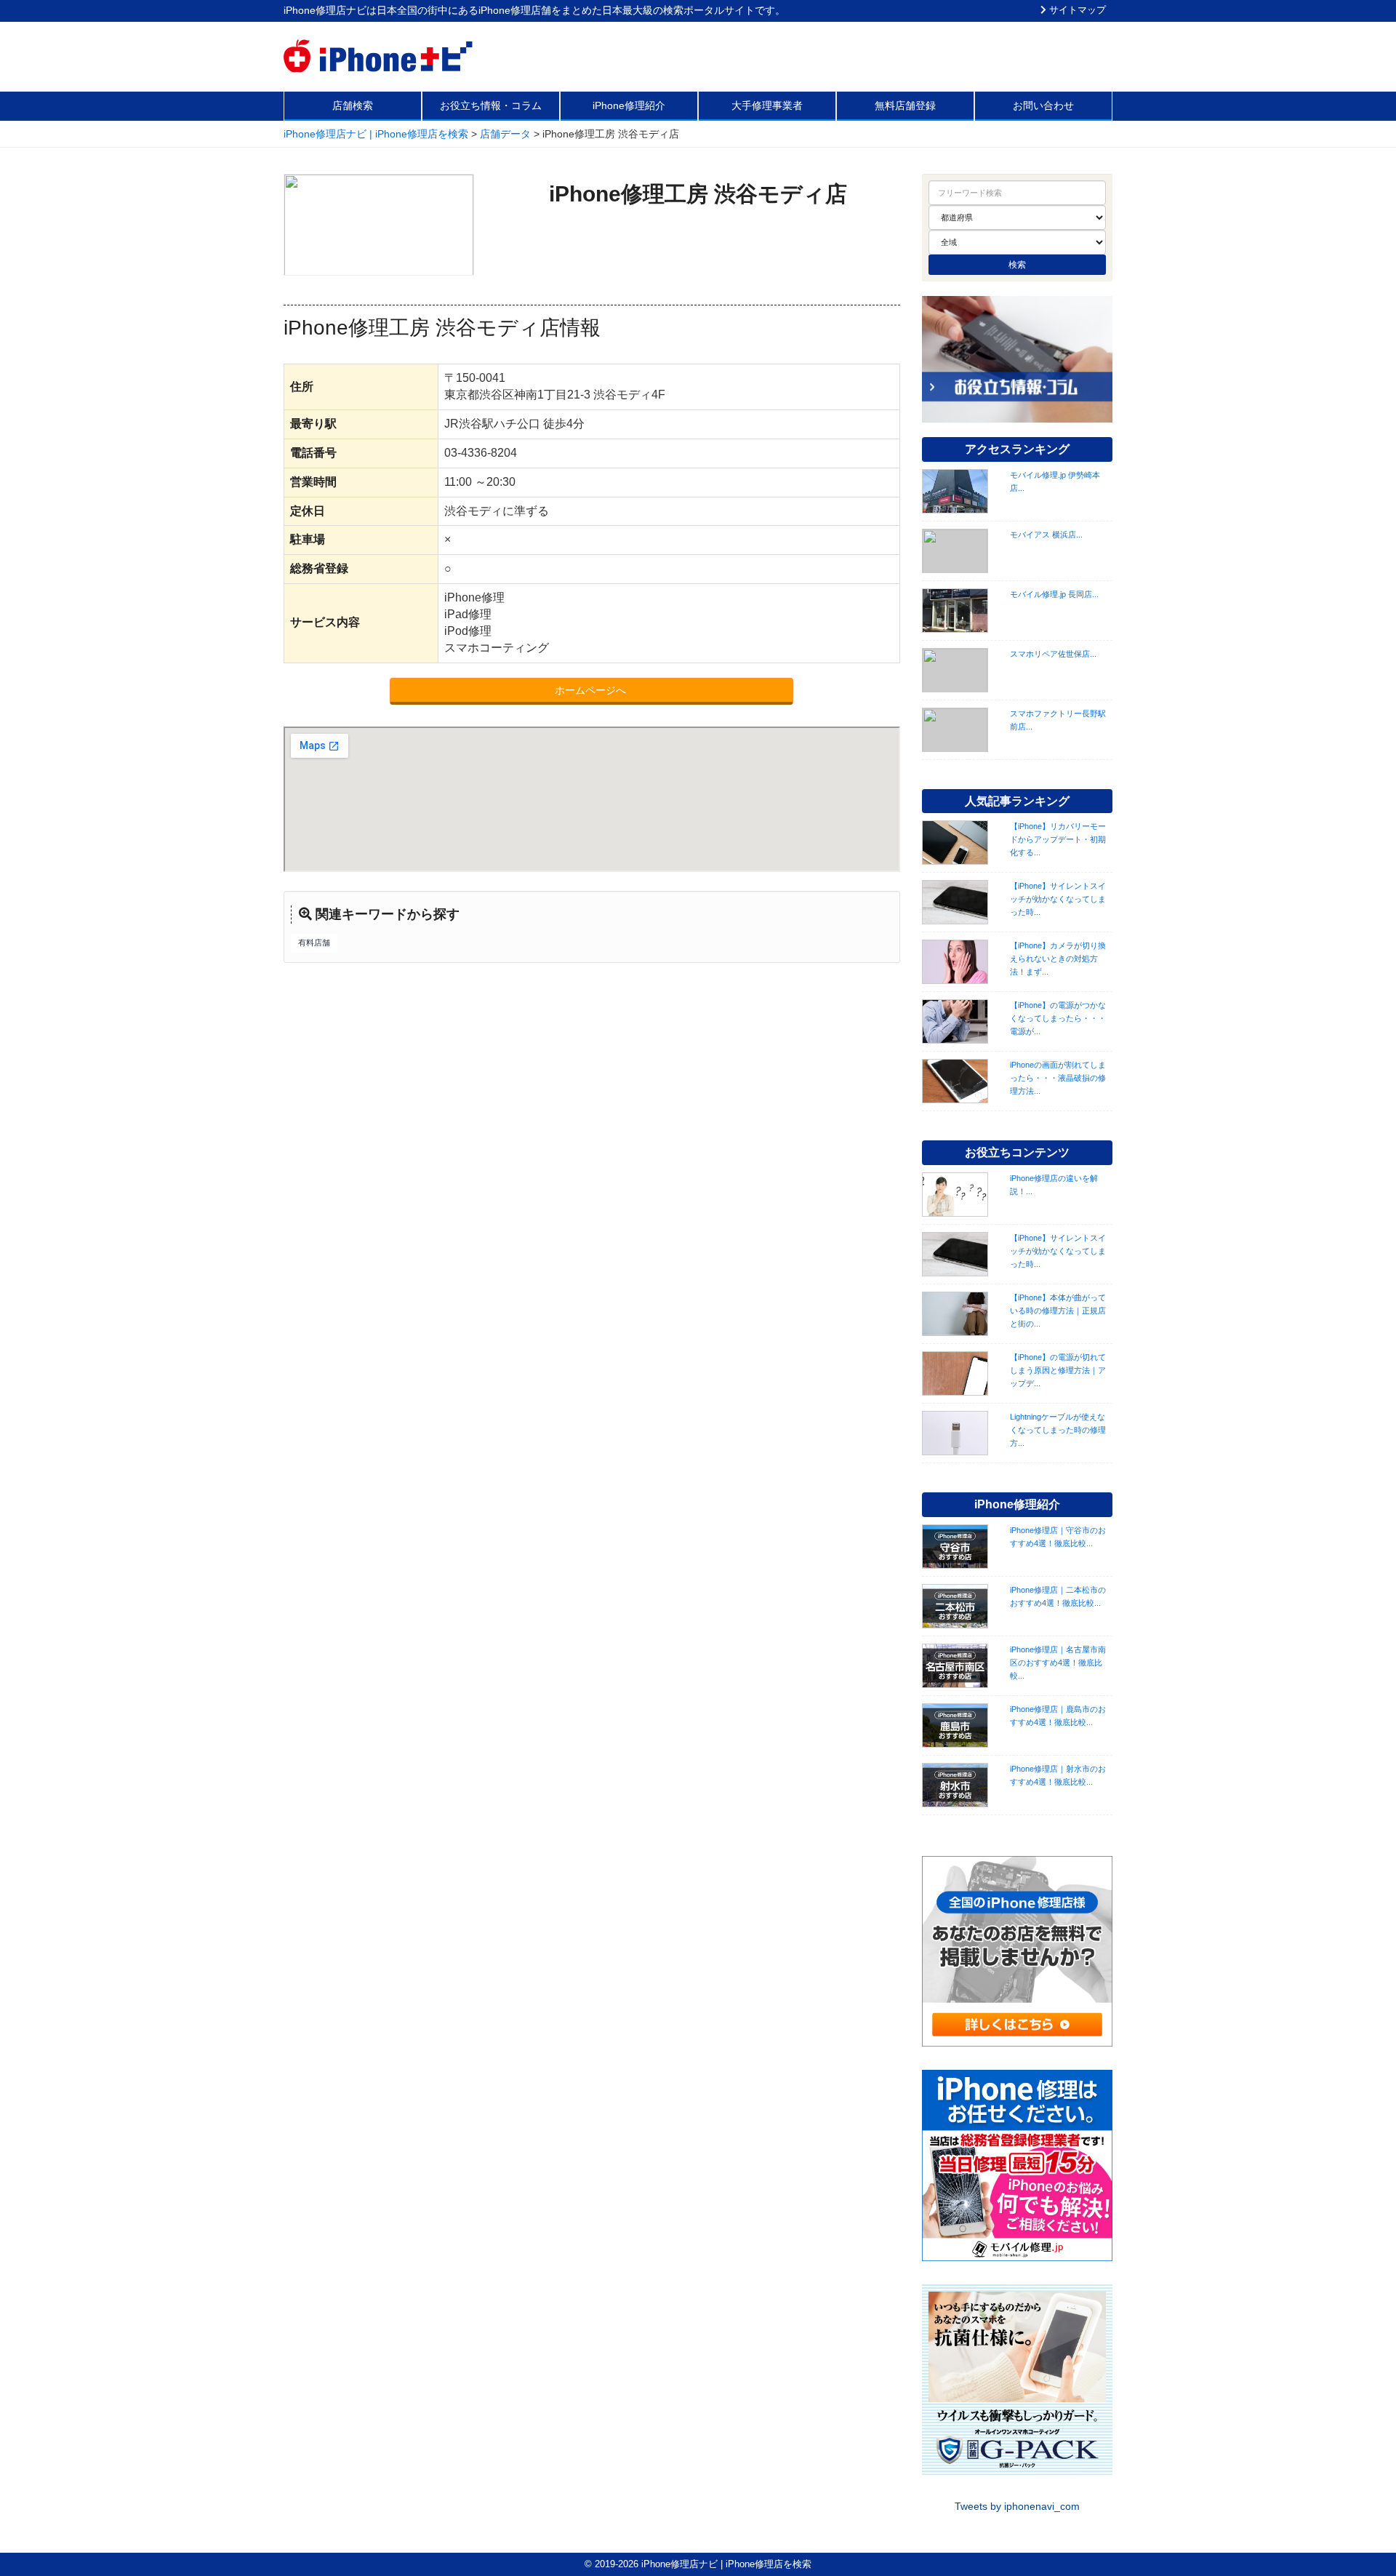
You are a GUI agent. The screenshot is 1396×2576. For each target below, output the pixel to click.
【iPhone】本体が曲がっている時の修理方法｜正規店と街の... (1058, 1311)
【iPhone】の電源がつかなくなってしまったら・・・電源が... (1058, 1018)
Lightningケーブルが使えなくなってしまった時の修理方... (1058, 1430)
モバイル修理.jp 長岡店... (1054, 594)
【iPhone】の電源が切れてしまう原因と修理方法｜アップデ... (1058, 1370)
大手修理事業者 (767, 105)
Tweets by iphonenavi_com (1017, 2506)
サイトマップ (1076, 10)
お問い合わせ (1043, 105)
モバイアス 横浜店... (1046, 535)
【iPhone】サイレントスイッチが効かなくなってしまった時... (1058, 899)
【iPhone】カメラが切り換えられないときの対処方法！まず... (1058, 959)
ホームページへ (592, 690)
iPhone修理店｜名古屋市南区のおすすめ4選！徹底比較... (1058, 1663)
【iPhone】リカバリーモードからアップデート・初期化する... (1058, 839)
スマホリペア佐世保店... (1053, 654)
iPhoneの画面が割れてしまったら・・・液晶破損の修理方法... (1058, 1078)
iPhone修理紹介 (629, 105)
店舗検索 (353, 105)
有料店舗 (314, 943)
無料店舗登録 (905, 105)
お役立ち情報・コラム (491, 105)
